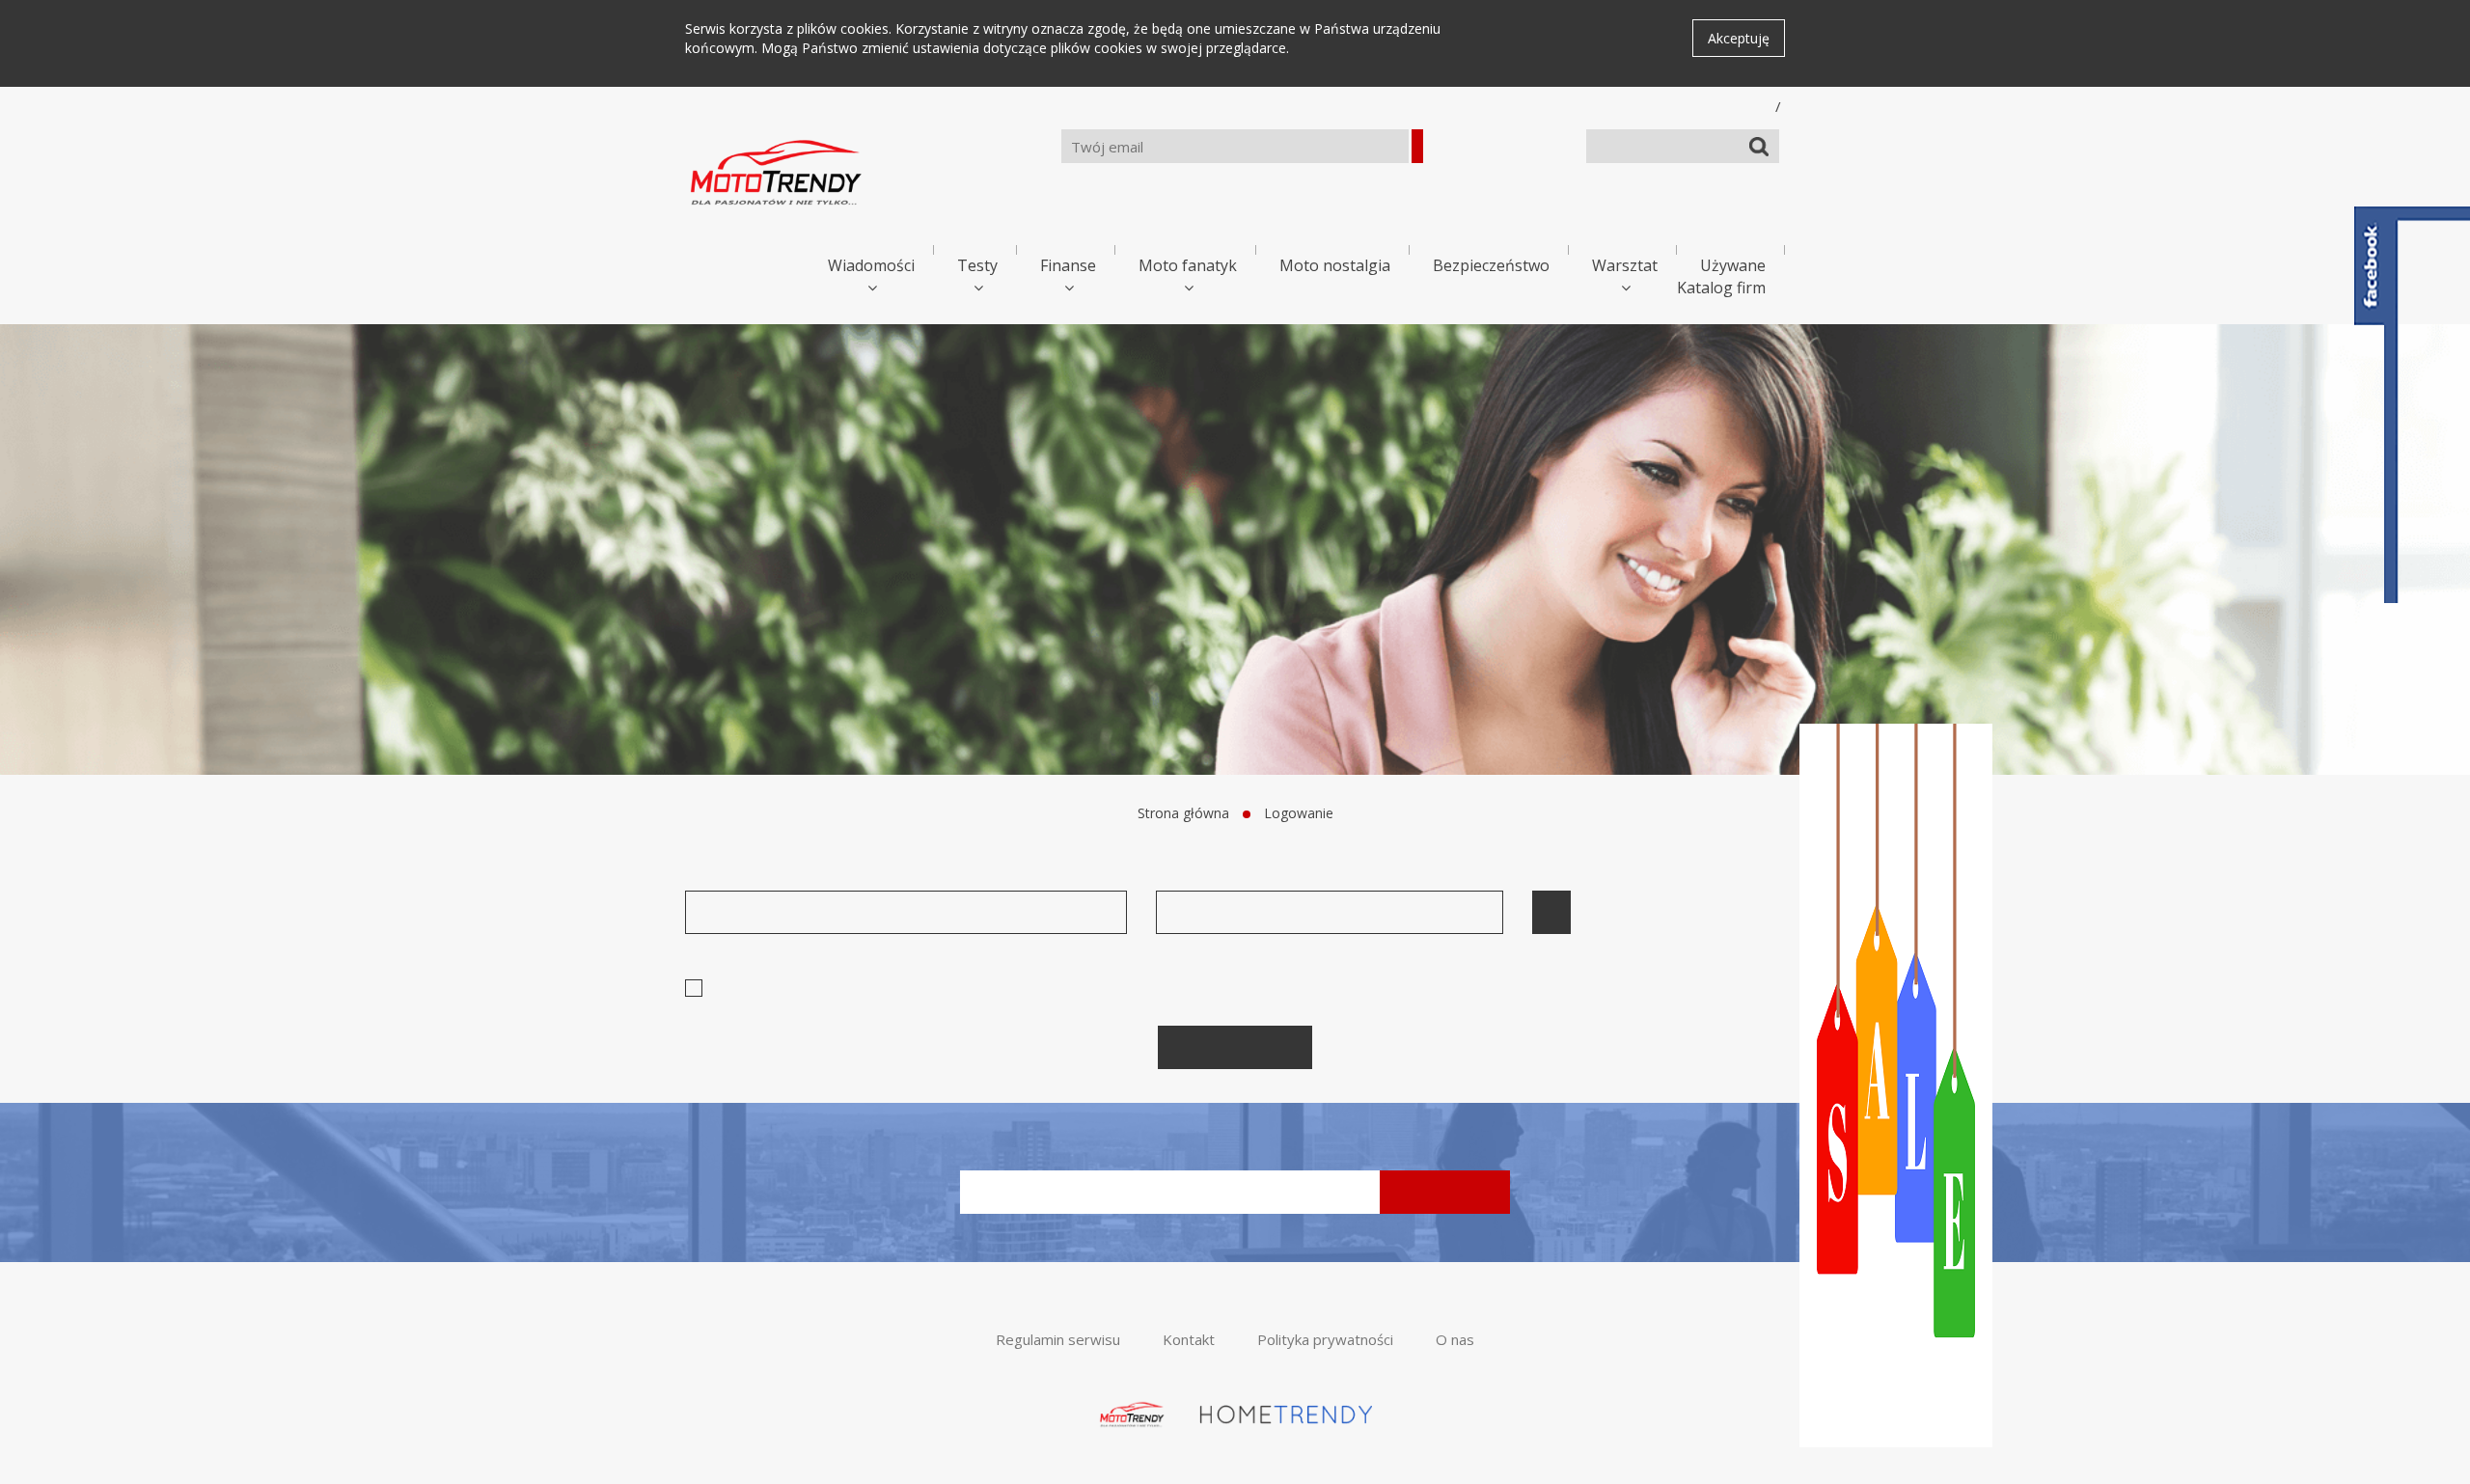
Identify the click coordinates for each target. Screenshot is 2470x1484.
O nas (1455, 1339)
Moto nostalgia (1335, 265)
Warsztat (1625, 265)
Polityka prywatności (1325, 1339)
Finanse (1068, 265)
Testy (977, 265)
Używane (1733, 265)
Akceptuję (1739, 38)
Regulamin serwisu (1058, 1339)
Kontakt (1189, 1339)
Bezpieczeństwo (1491, 265)
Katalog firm (1721, 288)
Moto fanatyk (1188, 265)
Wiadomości (871, 265)
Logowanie (1299, 813)
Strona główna (1183, 813)
